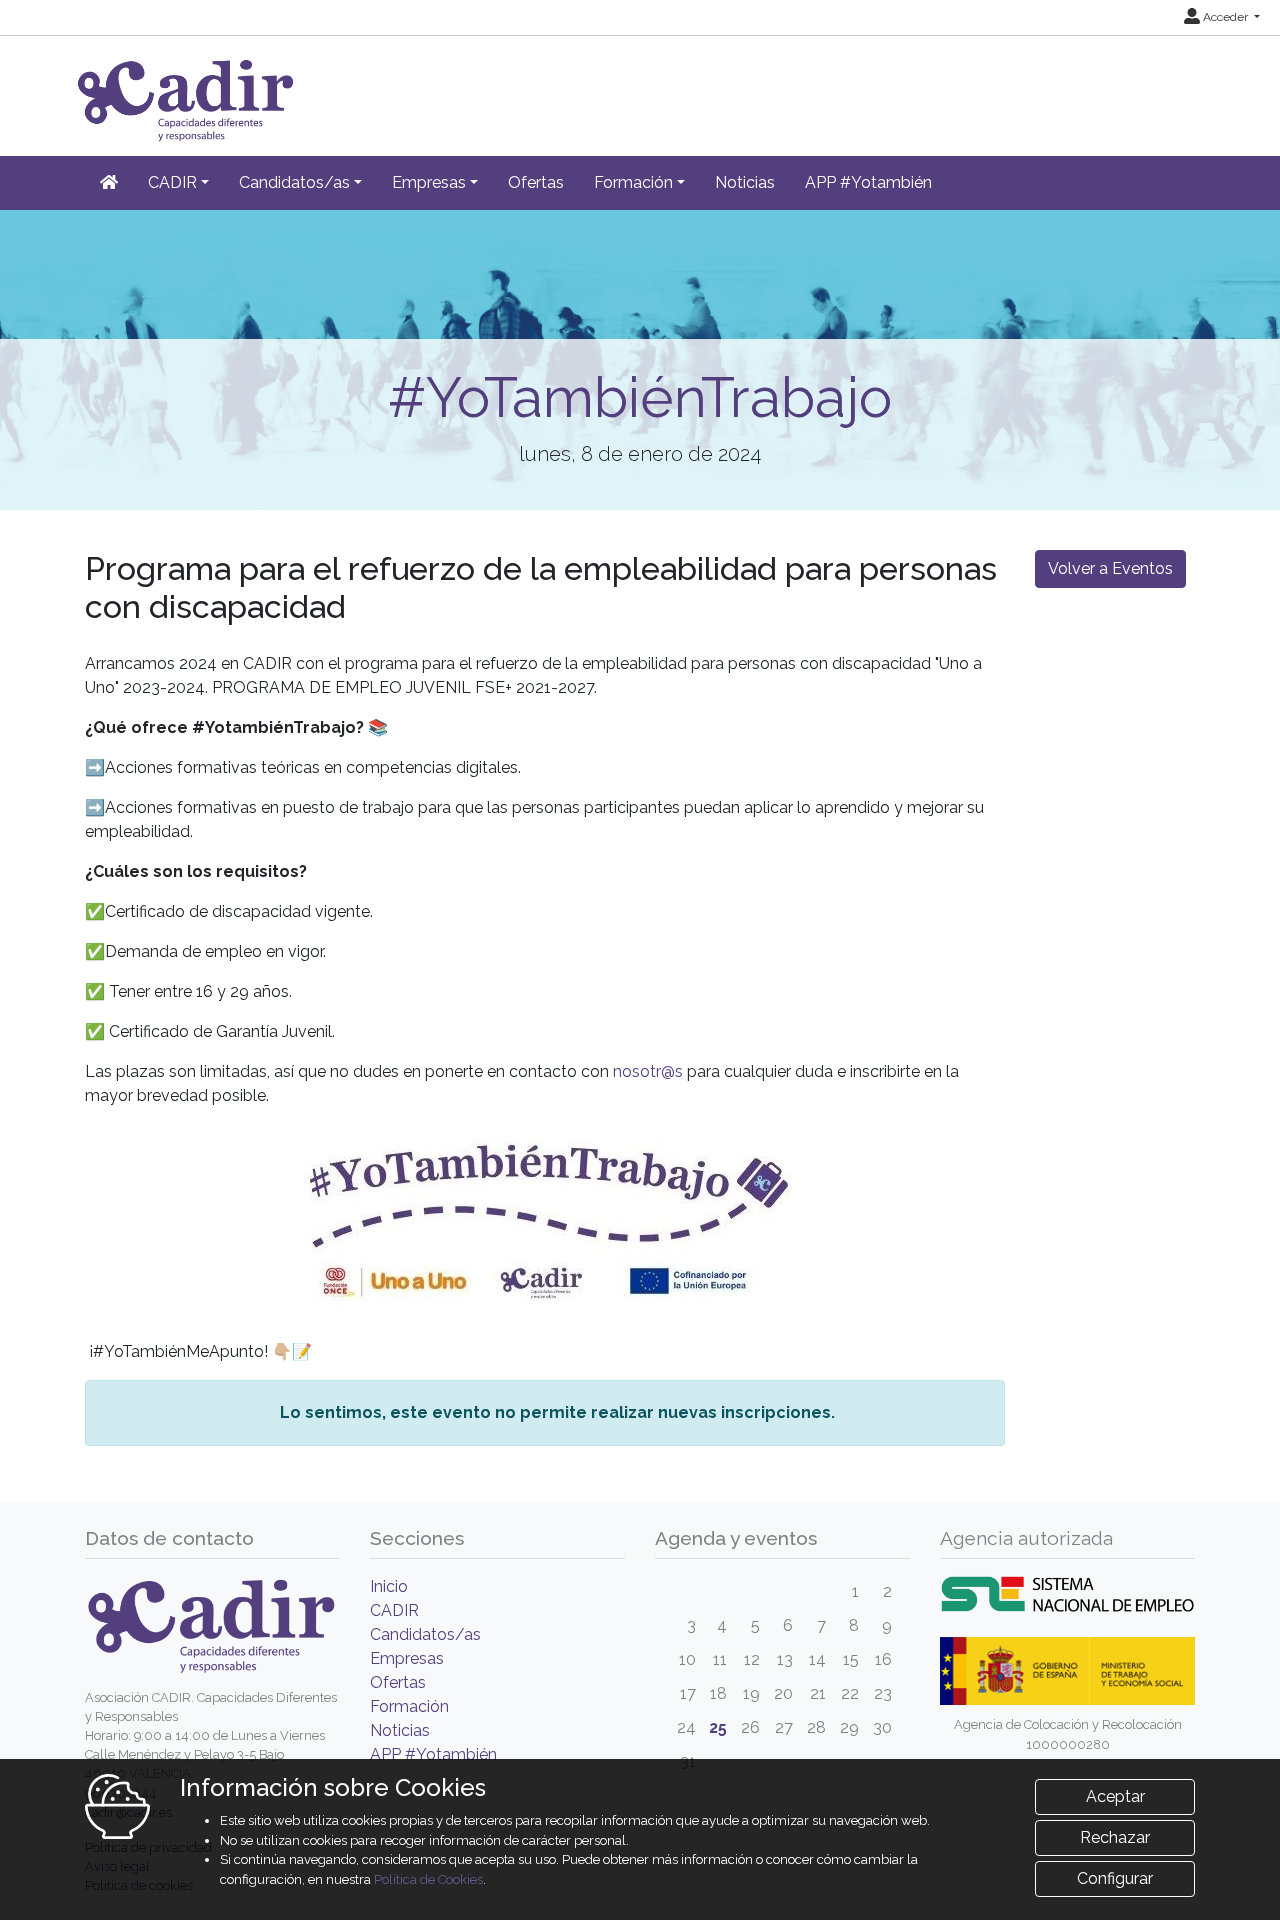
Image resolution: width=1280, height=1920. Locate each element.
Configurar (1115, 1878)
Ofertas (536, 182)
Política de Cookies (428, 1879)
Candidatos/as (425, 1634)
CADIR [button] (172, 182)
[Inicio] (109, 183)
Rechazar (1115, 1837)
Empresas (407, 1658)
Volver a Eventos (1110, 568)
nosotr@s (648, 1071)
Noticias (745, 182)
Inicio (389, 1586)
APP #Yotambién (868, 182)
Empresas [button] (429, 182)
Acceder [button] (1225, 17)
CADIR (394, 1610)
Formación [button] (633, 182)
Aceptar (1115, 1796)
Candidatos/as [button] (294, 182)
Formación (409, 1706)
